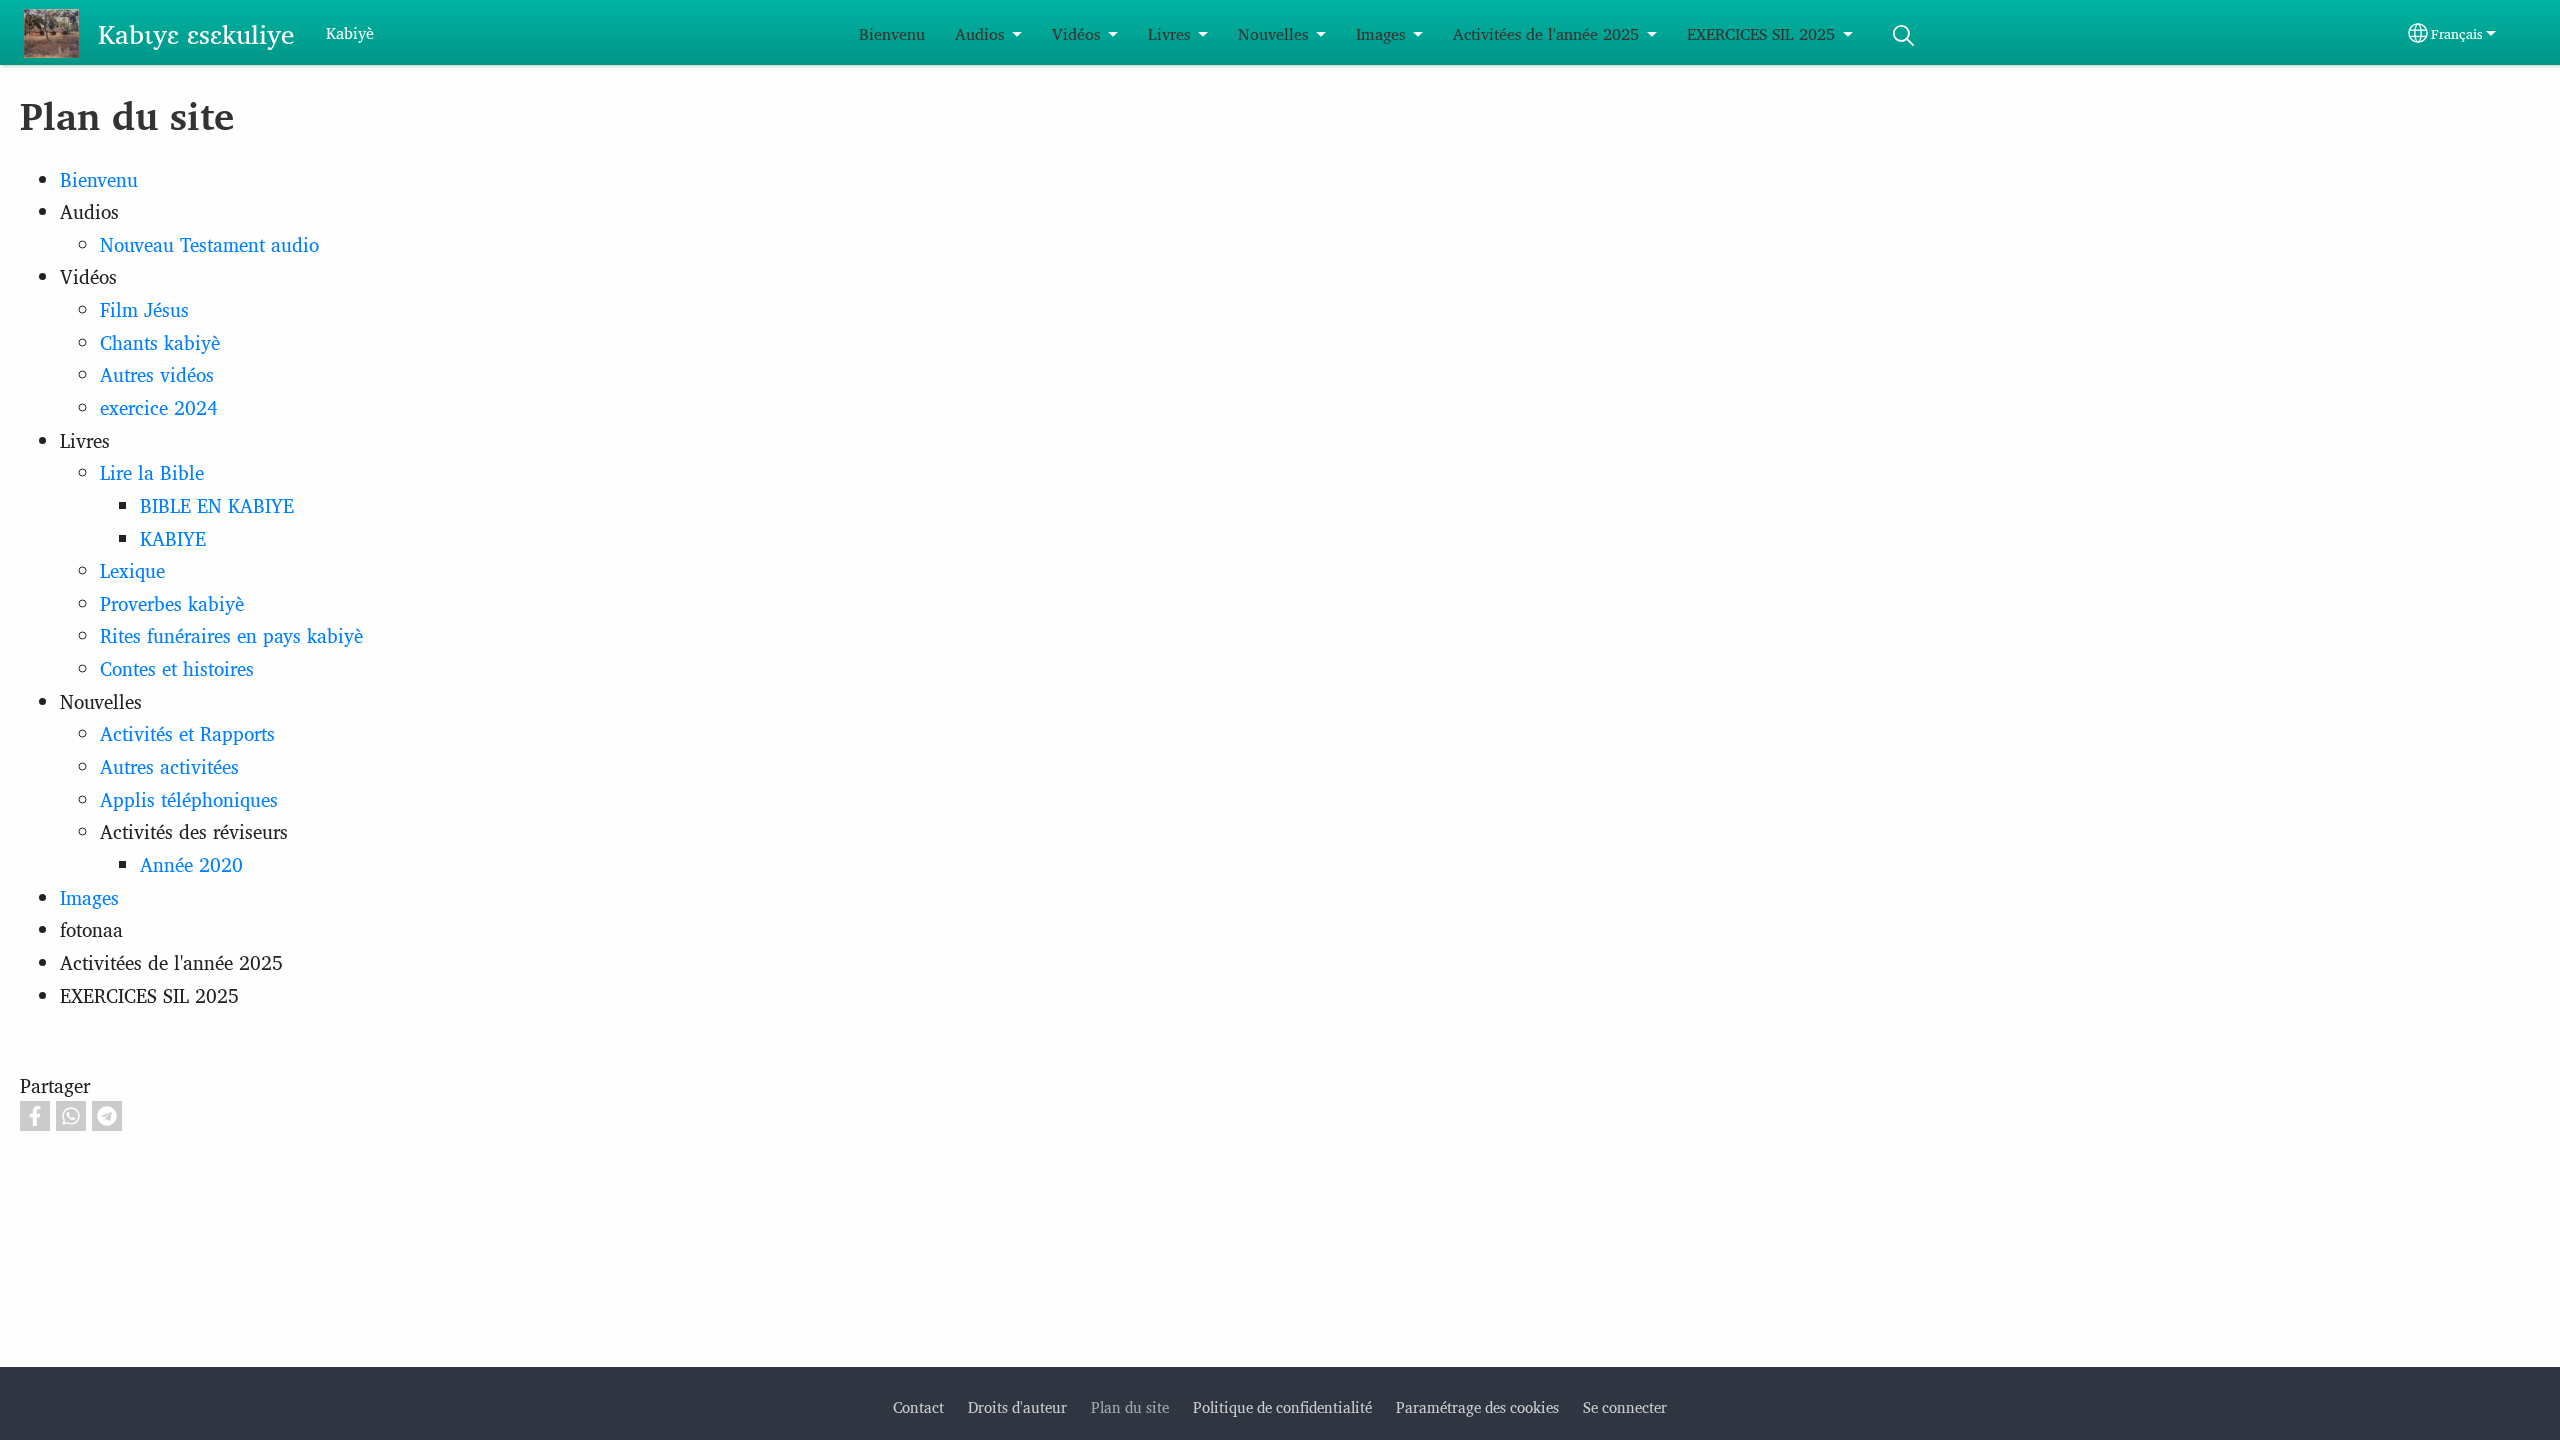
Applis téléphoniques (189, 799)
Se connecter (1625, 1406)
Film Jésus (144, 309)
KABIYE (173, 538)
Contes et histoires (177, 668)
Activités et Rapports (187, 733)
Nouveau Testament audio (209, 244)
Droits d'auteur (1017, 1406)
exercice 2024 (159, 407)
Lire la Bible (152, 472)
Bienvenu (892, 33)
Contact (918, 1406)
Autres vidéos (157, 374)
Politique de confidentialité (1282, 1406)
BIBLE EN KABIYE (217, 505)
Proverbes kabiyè (172, 603)
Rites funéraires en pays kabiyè (231, 635)
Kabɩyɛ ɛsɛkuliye (196, 33)
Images (1380, 33)
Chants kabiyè (160, 342)
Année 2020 (191, 864)
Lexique (132, 570)
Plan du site (1130, 1406)
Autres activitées (169, 766)
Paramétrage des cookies (1477, 1406)
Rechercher (1903, 35)
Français (2457, 33)
